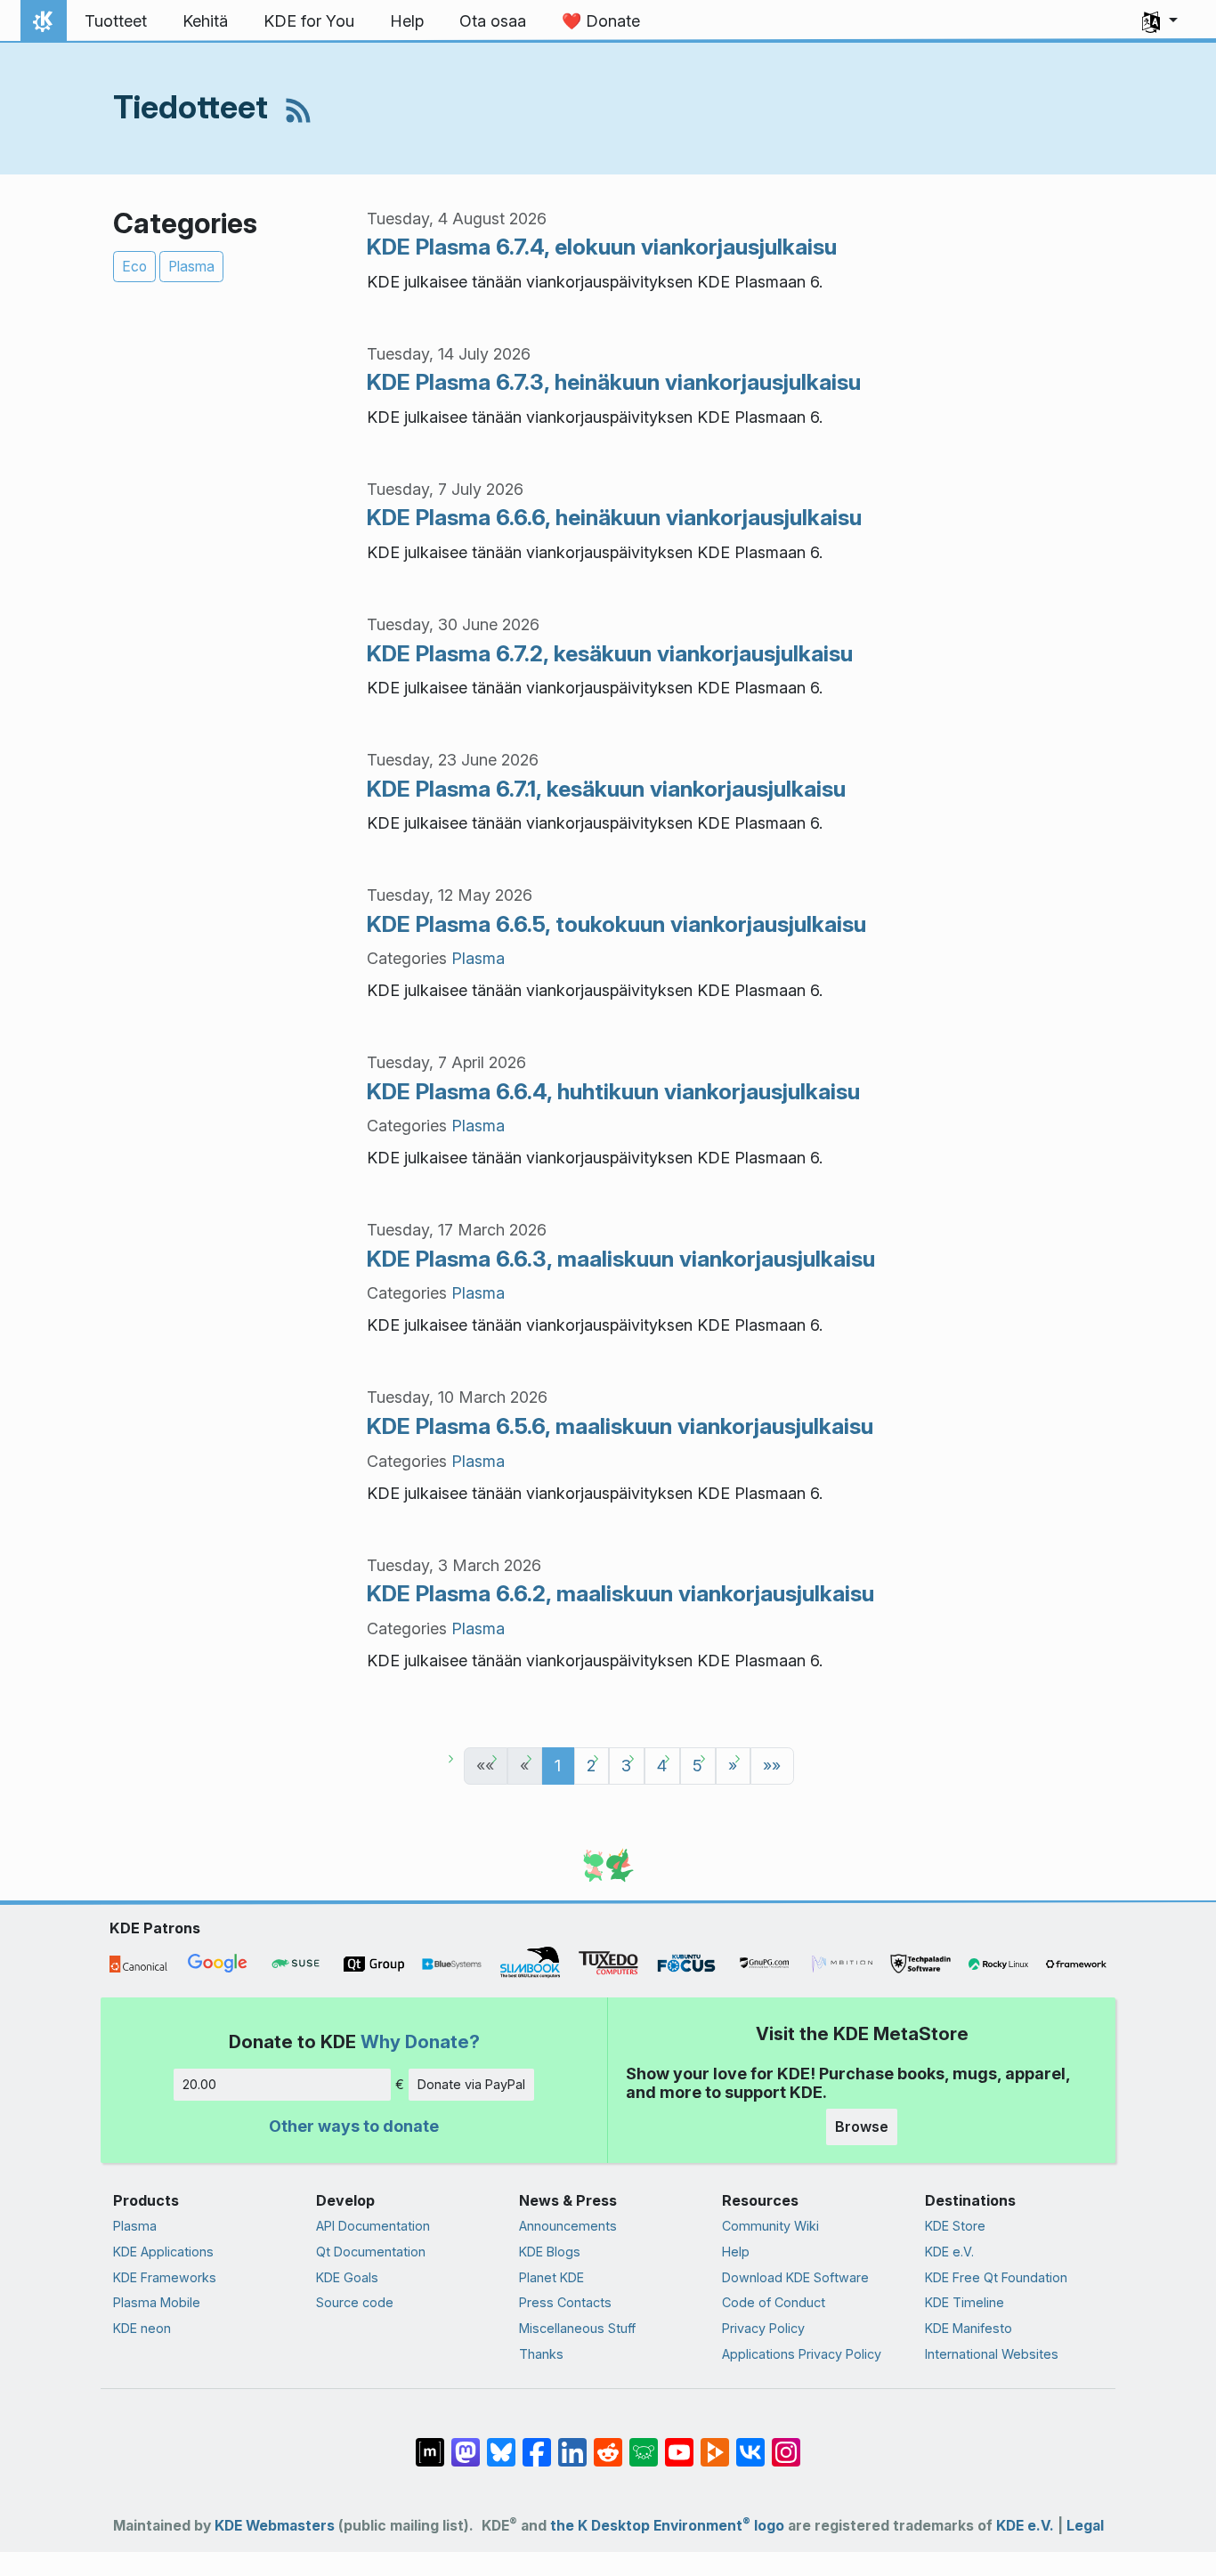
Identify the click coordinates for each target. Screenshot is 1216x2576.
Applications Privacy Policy (802, 2354)
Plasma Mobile (157, 2302)
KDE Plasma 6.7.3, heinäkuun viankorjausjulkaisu (614, 382)
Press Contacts (565, 2302)
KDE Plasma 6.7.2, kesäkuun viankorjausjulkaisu (610, 653)
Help (736, 2252)
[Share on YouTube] (679, 2443)
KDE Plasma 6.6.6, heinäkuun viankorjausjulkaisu (614, 517)
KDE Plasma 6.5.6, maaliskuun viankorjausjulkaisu (620, 1426)
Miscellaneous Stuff (577, 2328)
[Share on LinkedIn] (572, 2443)
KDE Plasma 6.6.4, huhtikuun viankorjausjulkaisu (613, 1091)
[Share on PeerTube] (715, 2443)
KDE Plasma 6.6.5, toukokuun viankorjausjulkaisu (616, 924)
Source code (355, 2302)
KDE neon (142, 2328)
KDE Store (955, 2226)
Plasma (191, 267)
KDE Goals (347, 2277)
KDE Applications (163, 2252)
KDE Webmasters (275, 2526)
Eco (134, 267)
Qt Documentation (371, 2252)
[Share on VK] (750, 2443)
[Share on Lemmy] (644, 2443)
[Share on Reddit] (608, 2443)
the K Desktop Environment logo (667, 2526)
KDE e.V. (949, 2252)
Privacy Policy (763, 2328)
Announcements (568, 2226)
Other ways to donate (354, 2126)
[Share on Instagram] (786, 2443)
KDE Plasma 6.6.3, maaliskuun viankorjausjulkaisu (621, 1259)
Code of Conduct (774, 2302)
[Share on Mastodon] (466, 2443)
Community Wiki (770, 2226)
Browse (862, 2126)
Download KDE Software (795, 2277)
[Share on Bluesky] (501, 2443)
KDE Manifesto (969, 2328)
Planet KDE (551, 2277)
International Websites (992, 2354)
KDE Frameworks (165, 2277)
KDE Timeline (965, 2302)
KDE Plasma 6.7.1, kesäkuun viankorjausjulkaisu (606, 789)
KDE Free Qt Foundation (996, 2277)
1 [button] (558, 1766)
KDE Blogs (550, 2252)
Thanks (541, 2354)
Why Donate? (420, 2041)
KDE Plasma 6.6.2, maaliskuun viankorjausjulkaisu (620, 1593)
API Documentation (373, 2226)
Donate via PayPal (471, 2084)
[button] (1160, 21)
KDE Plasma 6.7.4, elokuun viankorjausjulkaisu (602, 247)
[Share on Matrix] (430, 2443)
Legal (1085, 2526)
